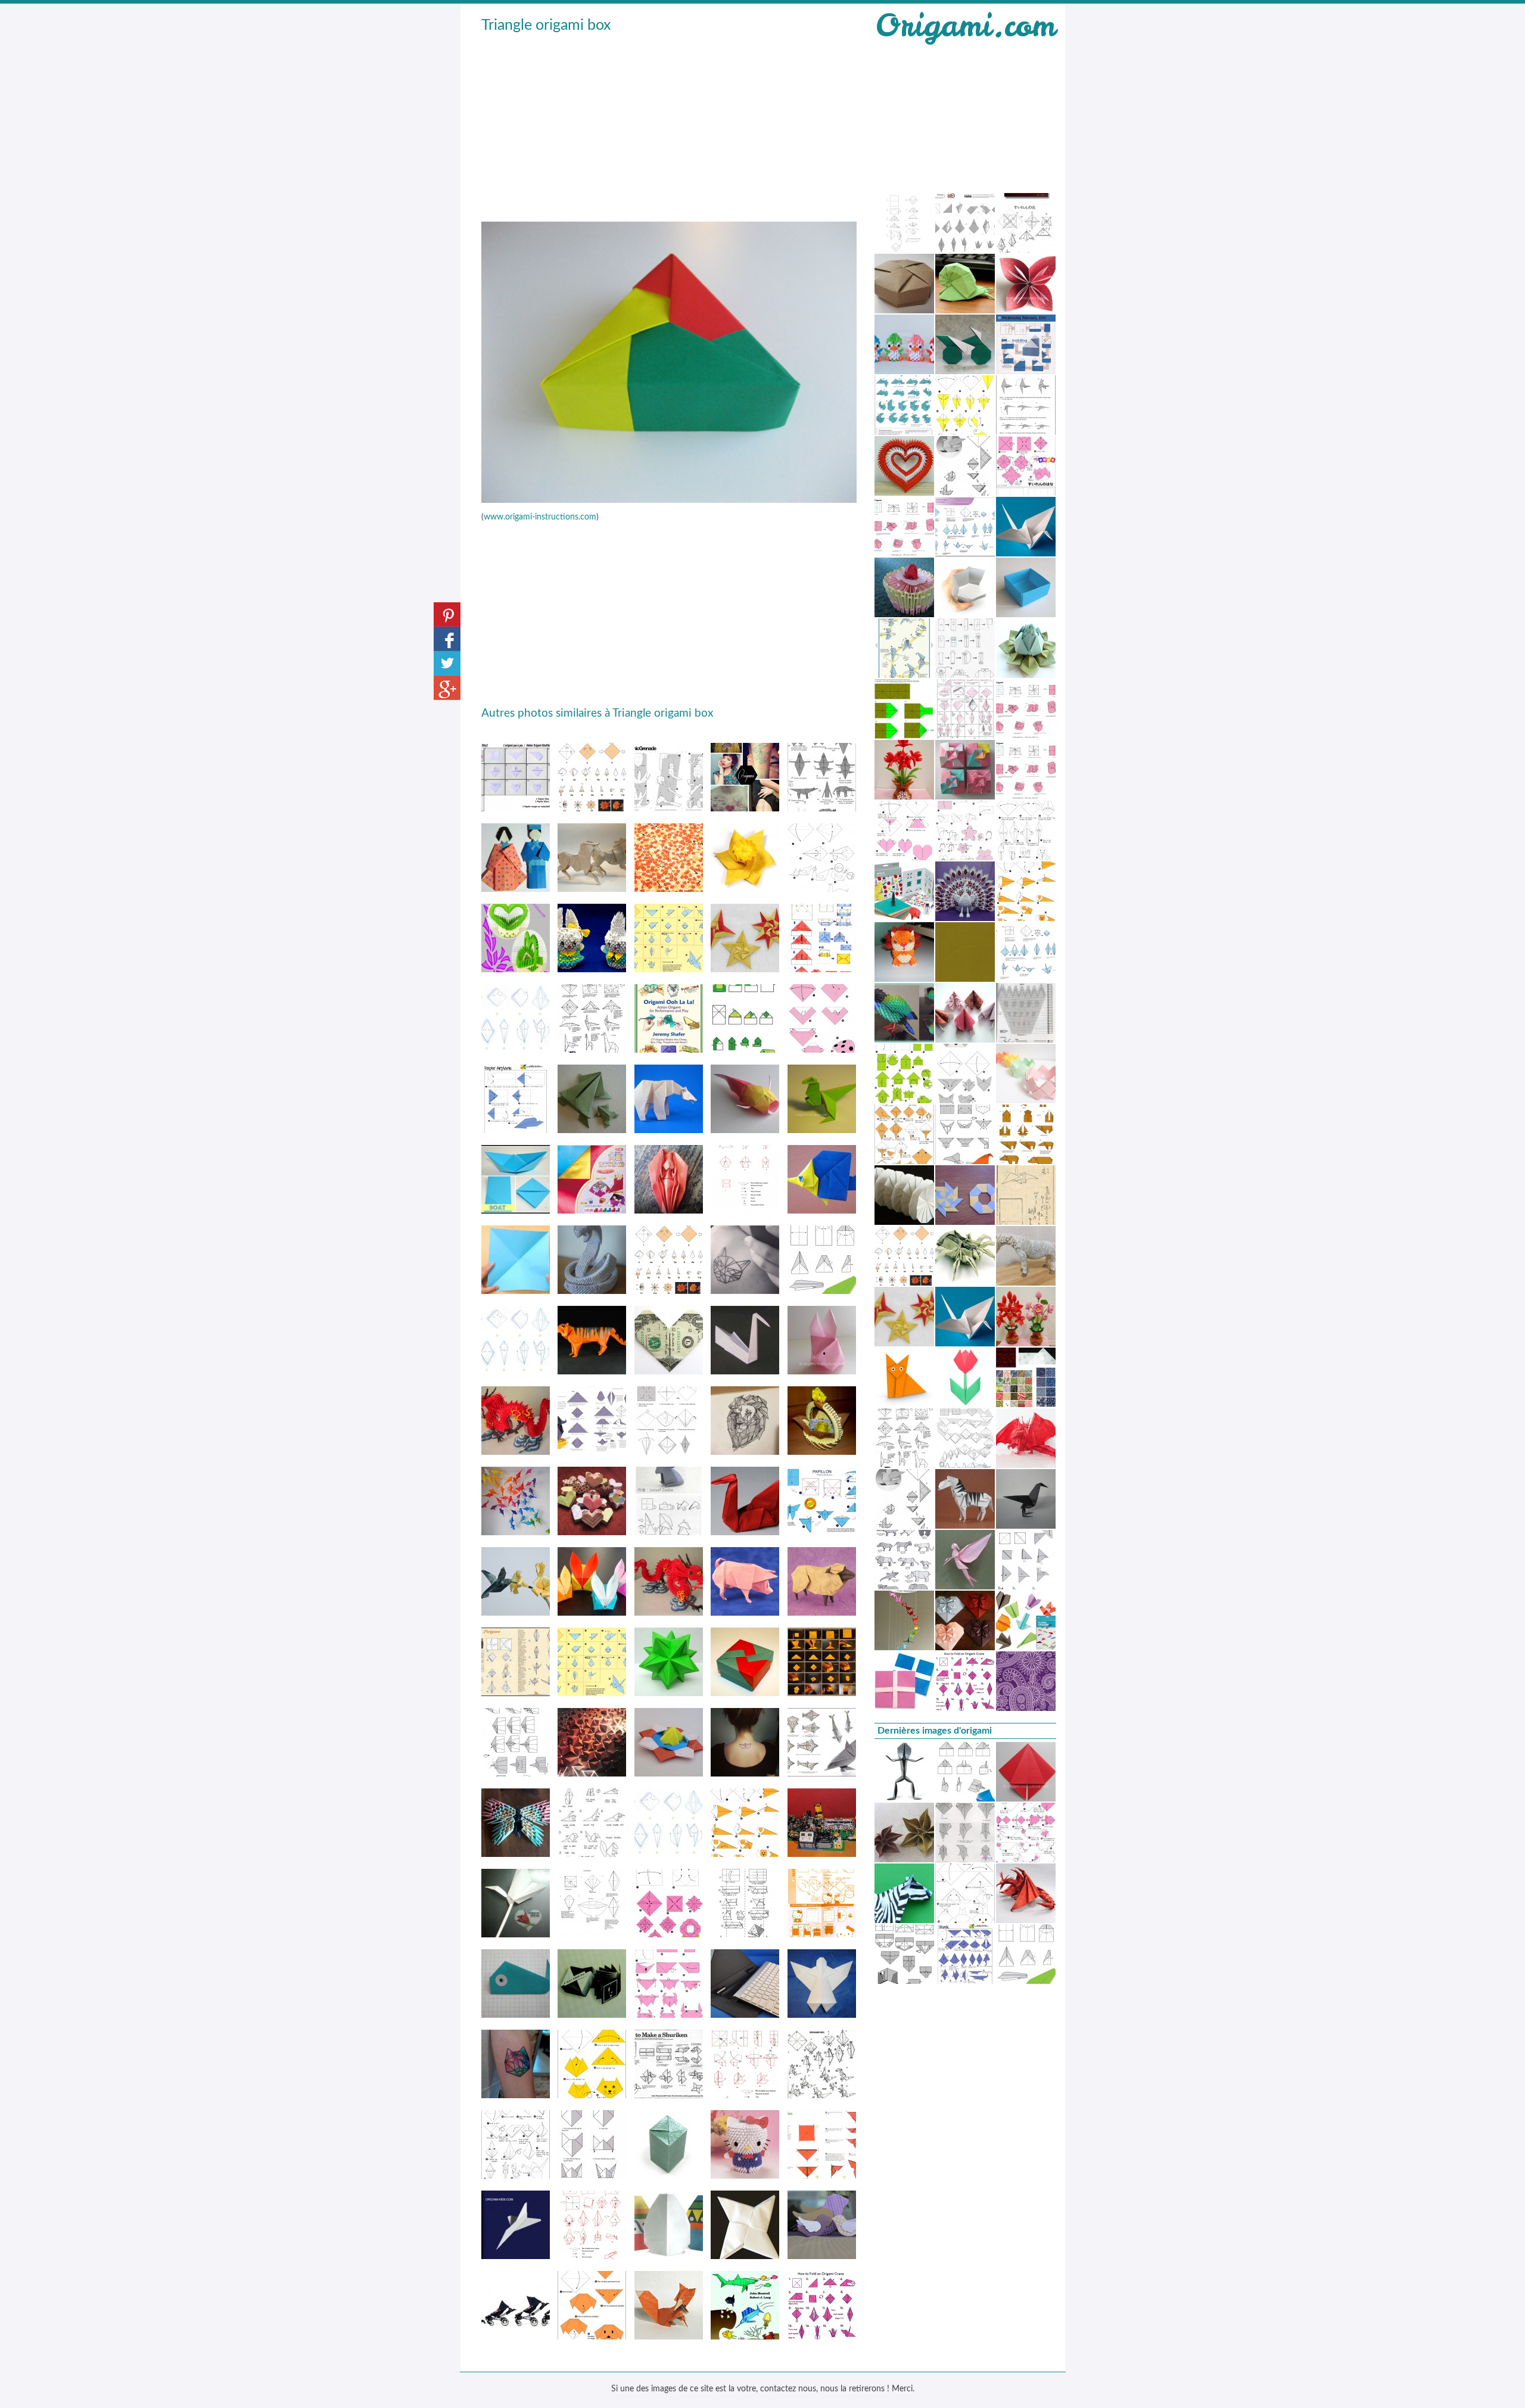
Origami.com (965, 25)
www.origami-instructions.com (540, 517)
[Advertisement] (669, 126)
